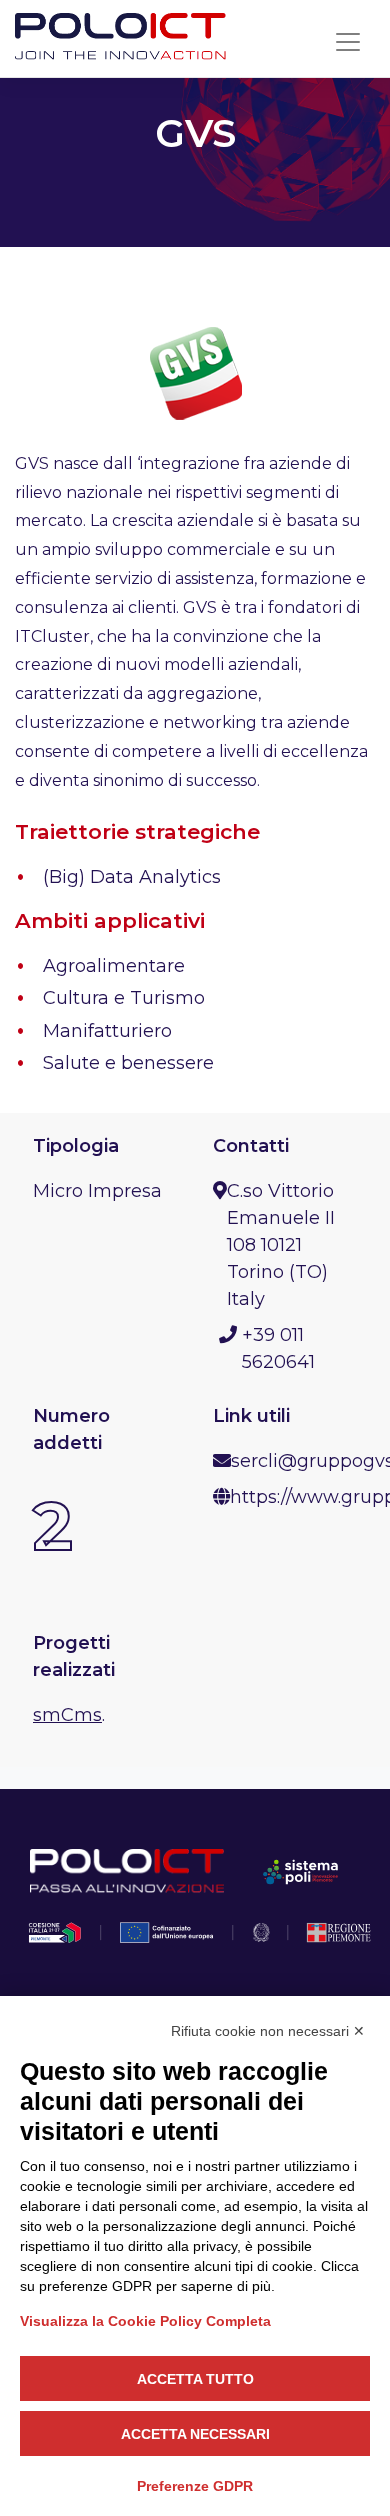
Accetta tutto (195, 2379)
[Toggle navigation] (348, 42)
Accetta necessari (195, 2434)
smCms (67, 1715)
